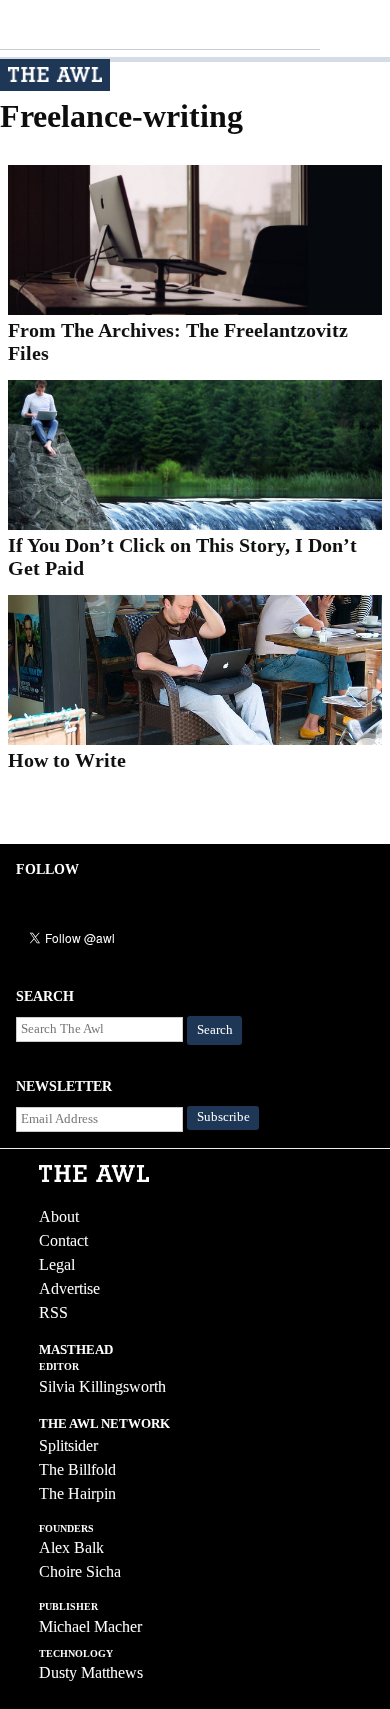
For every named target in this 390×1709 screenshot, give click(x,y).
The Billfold (77, 1469)
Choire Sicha (80, 1571)
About (59, 1216)
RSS (53, 1312)
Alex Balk (71, 1547)
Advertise (69, 1288)
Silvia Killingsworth (102, 1386)
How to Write (67, 760)
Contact (63, 1240)
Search (215, 1030)
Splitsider (68, 1445)
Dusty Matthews (91, 1672)
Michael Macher (90, 1626)
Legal (57, 1264)
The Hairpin (77, 1493)
